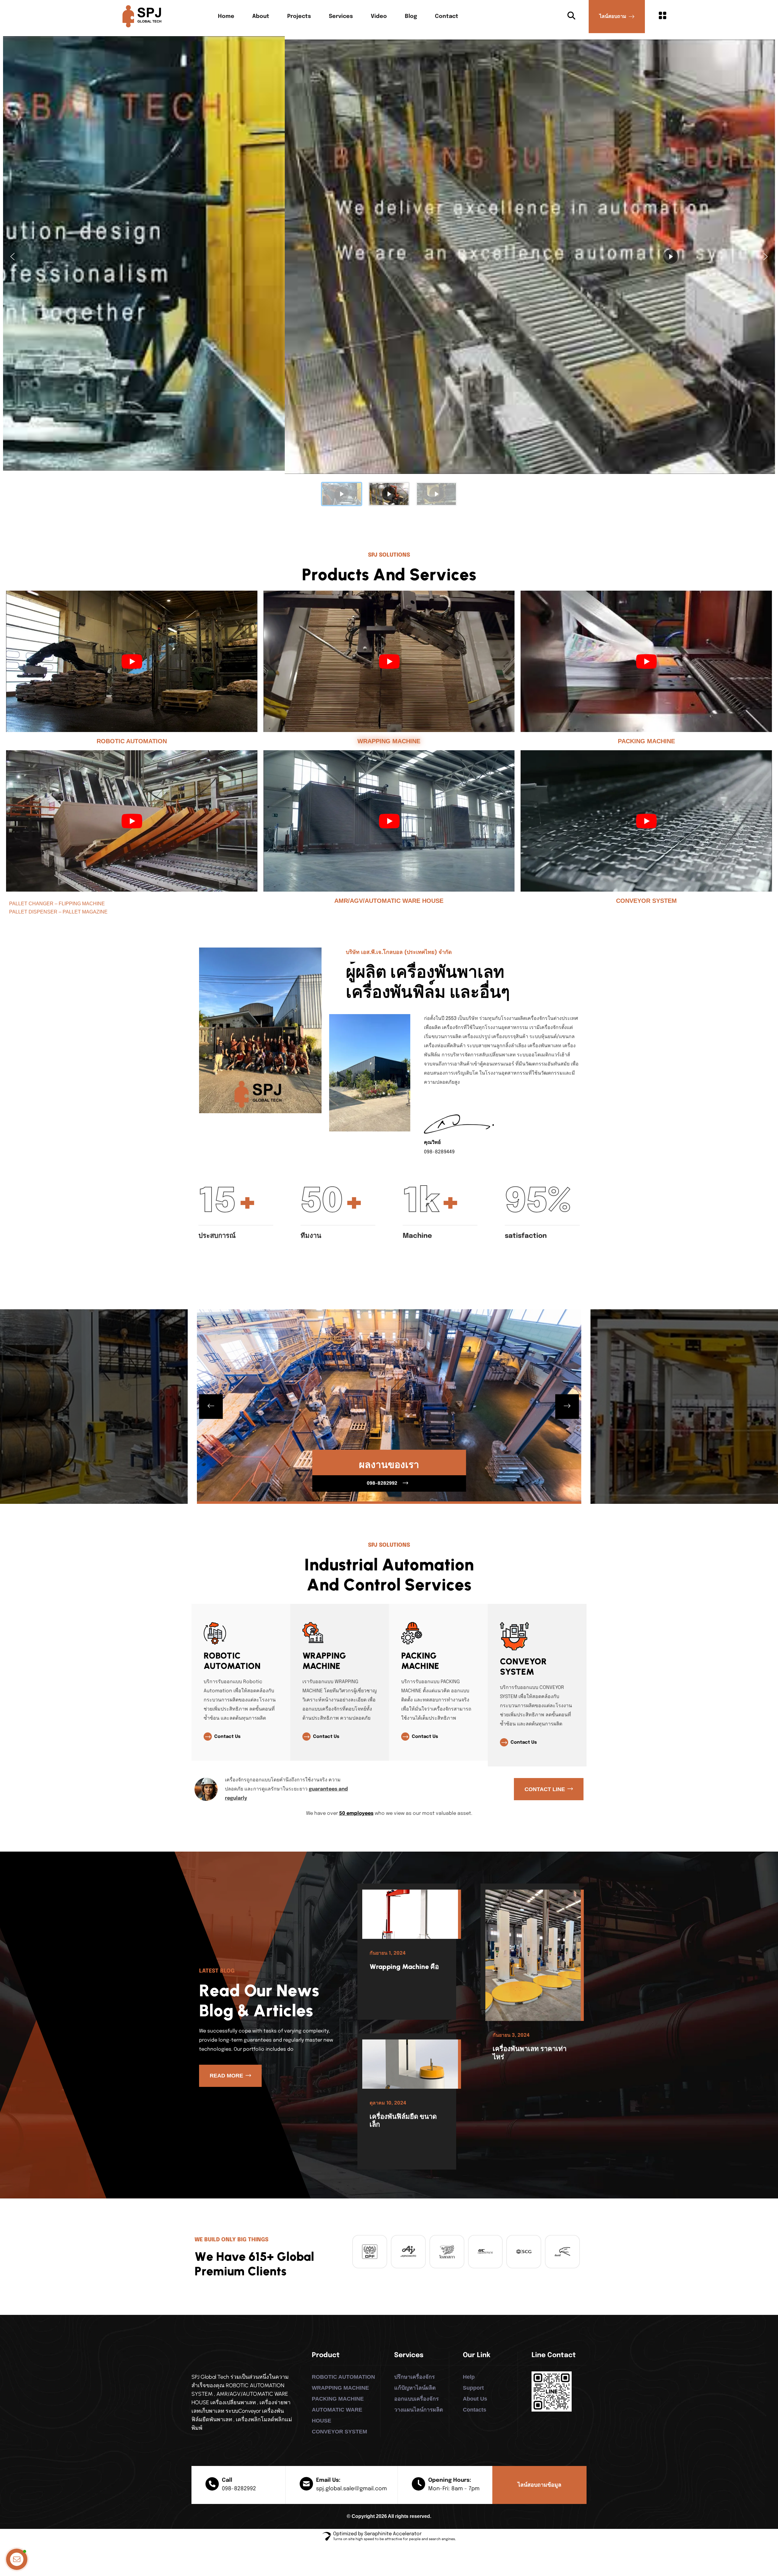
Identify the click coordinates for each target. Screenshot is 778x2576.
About (261, 16)
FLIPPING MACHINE (82, 904)
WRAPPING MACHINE (389, 741)
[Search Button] (571, 16)
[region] (389, 273)
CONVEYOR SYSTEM (646, 901)
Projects (299, 16)
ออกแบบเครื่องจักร (417, 2399)
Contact (447, 16)
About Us (475, 2399)
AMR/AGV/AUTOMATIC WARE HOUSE (389, 901)
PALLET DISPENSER (33, 912)
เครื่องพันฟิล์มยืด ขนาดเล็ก (403, 2120)
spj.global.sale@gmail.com (351, 2489)
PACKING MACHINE (646, 741)
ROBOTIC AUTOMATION (132, 741)
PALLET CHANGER (31, 904)
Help (469, 2377)
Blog (411, 16)
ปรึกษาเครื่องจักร (415, 2377)
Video (379, 16)
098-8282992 (239, 2489)
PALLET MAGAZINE (85, 912)
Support (473, 2388)
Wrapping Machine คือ (404, 1967)
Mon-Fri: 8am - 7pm (454, 2489)
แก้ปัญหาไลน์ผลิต (415, 2388)
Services (341, 16)
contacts (475, 2410)
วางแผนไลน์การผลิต (419, 2410)
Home (226, 16)
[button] (12, 257)
